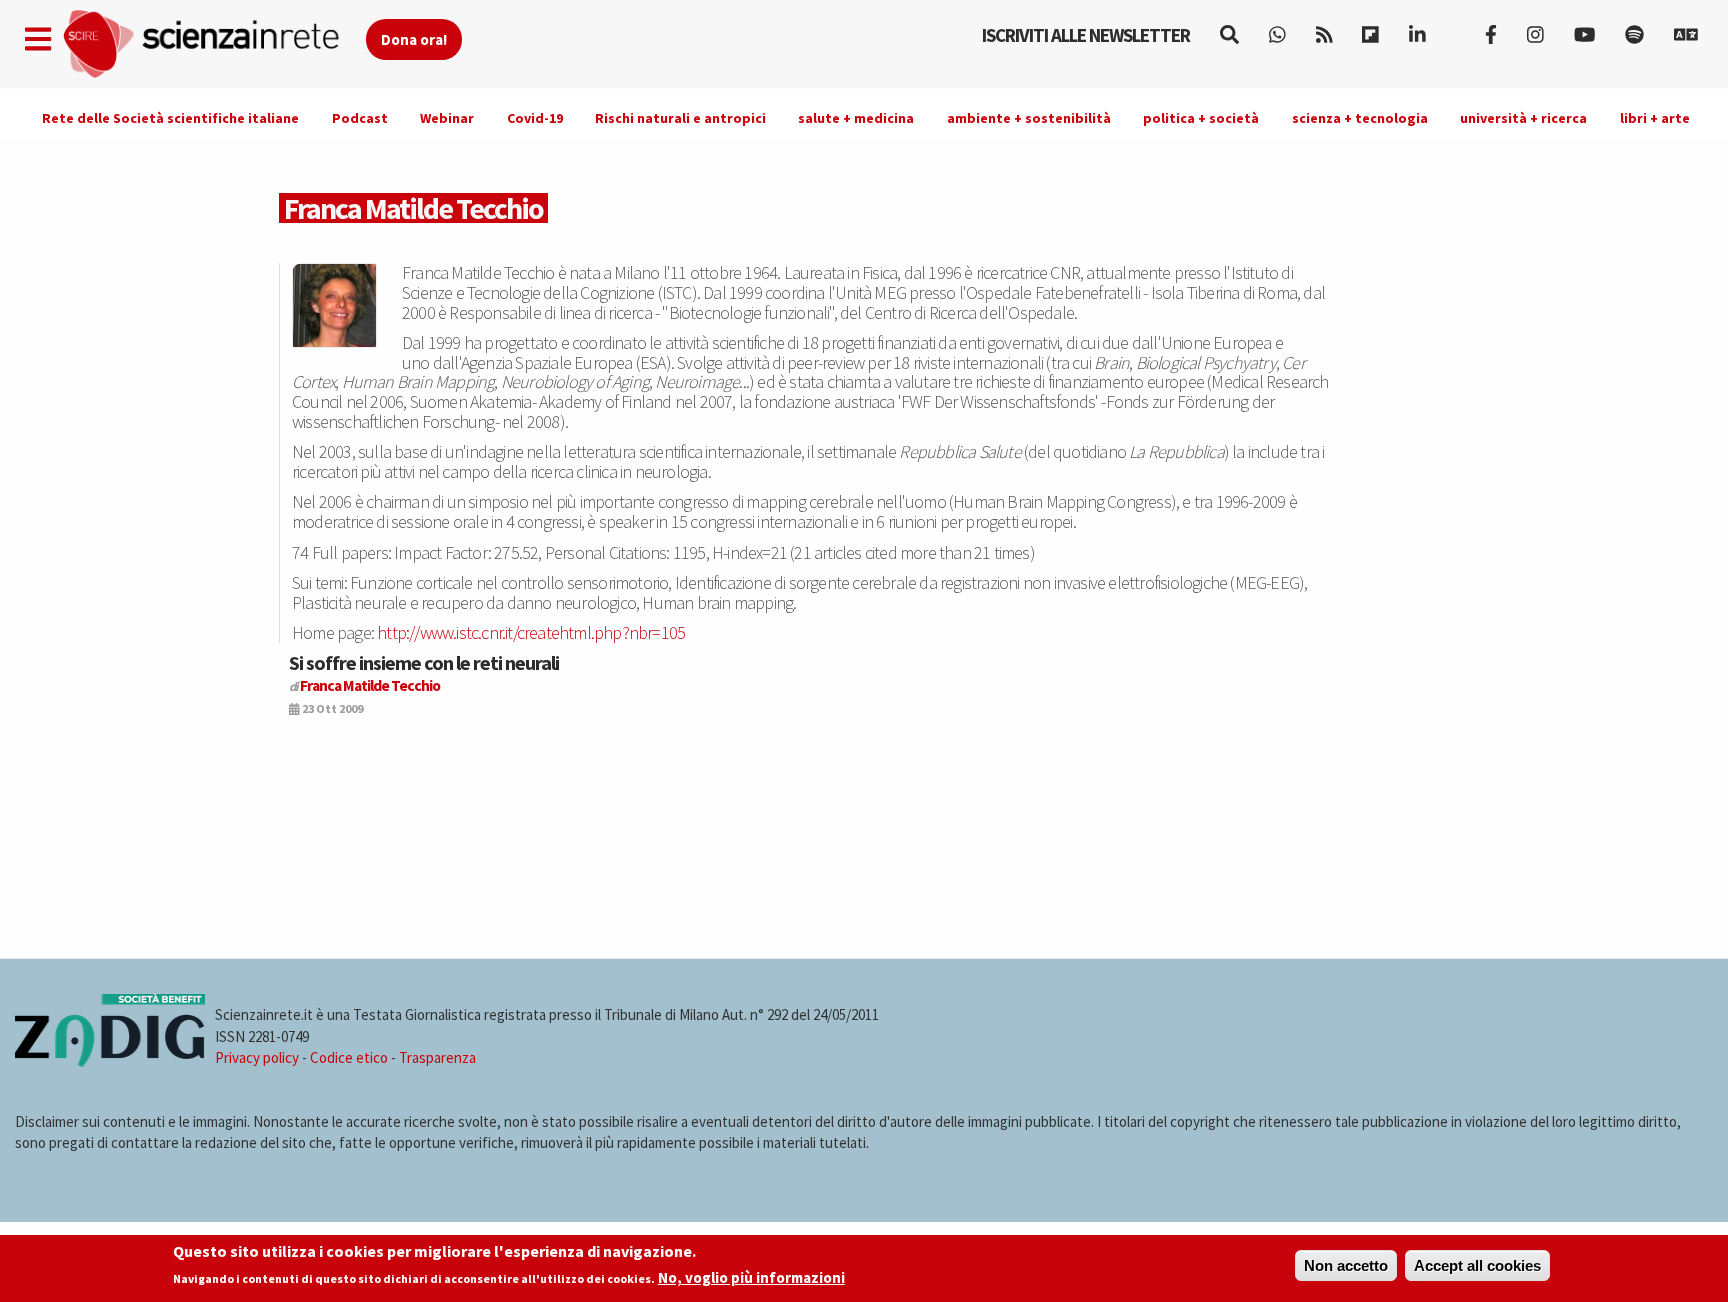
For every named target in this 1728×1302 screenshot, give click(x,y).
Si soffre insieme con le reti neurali (424, 662)
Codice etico (349, 1057)
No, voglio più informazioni (751, 1278)
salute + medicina (856, 118)
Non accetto (1346, 1265)
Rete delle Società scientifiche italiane (170, 118)
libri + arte (1655, 118)
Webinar (447, 118)
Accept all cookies (1477, 1265)
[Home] (213, 44)
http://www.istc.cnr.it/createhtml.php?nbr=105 (531, 632)
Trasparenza (437, 1057)
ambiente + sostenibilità (1029, 118)
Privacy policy (257, 1057)
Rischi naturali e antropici (680, 118)
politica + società (1201, 118)
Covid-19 (535, 118)
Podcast (360, 118)
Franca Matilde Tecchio (370, 685)
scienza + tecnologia (1360, 118)
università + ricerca (1523, 118)
